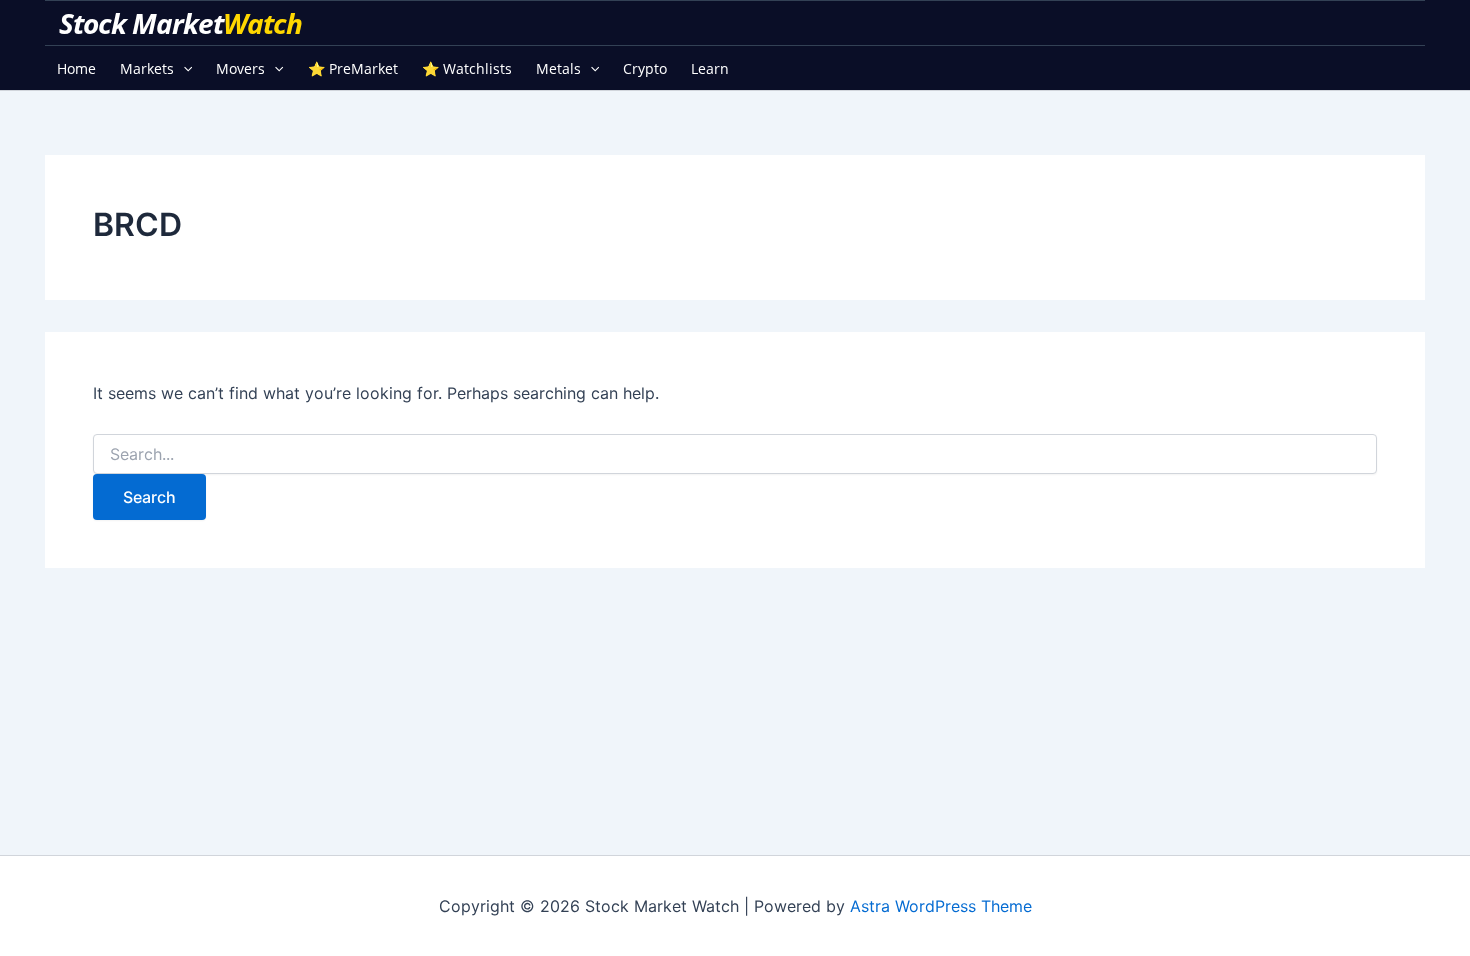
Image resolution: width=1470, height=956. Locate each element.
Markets (147, 68)
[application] (183, 68)
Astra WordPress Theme (941, 906)
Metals (558, 68)
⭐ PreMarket (353, 68)
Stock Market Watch (183, 23)
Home (76, 68)
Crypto (645, 68)
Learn (710, 68)
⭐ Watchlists (467, 68)
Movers (240, 68)
